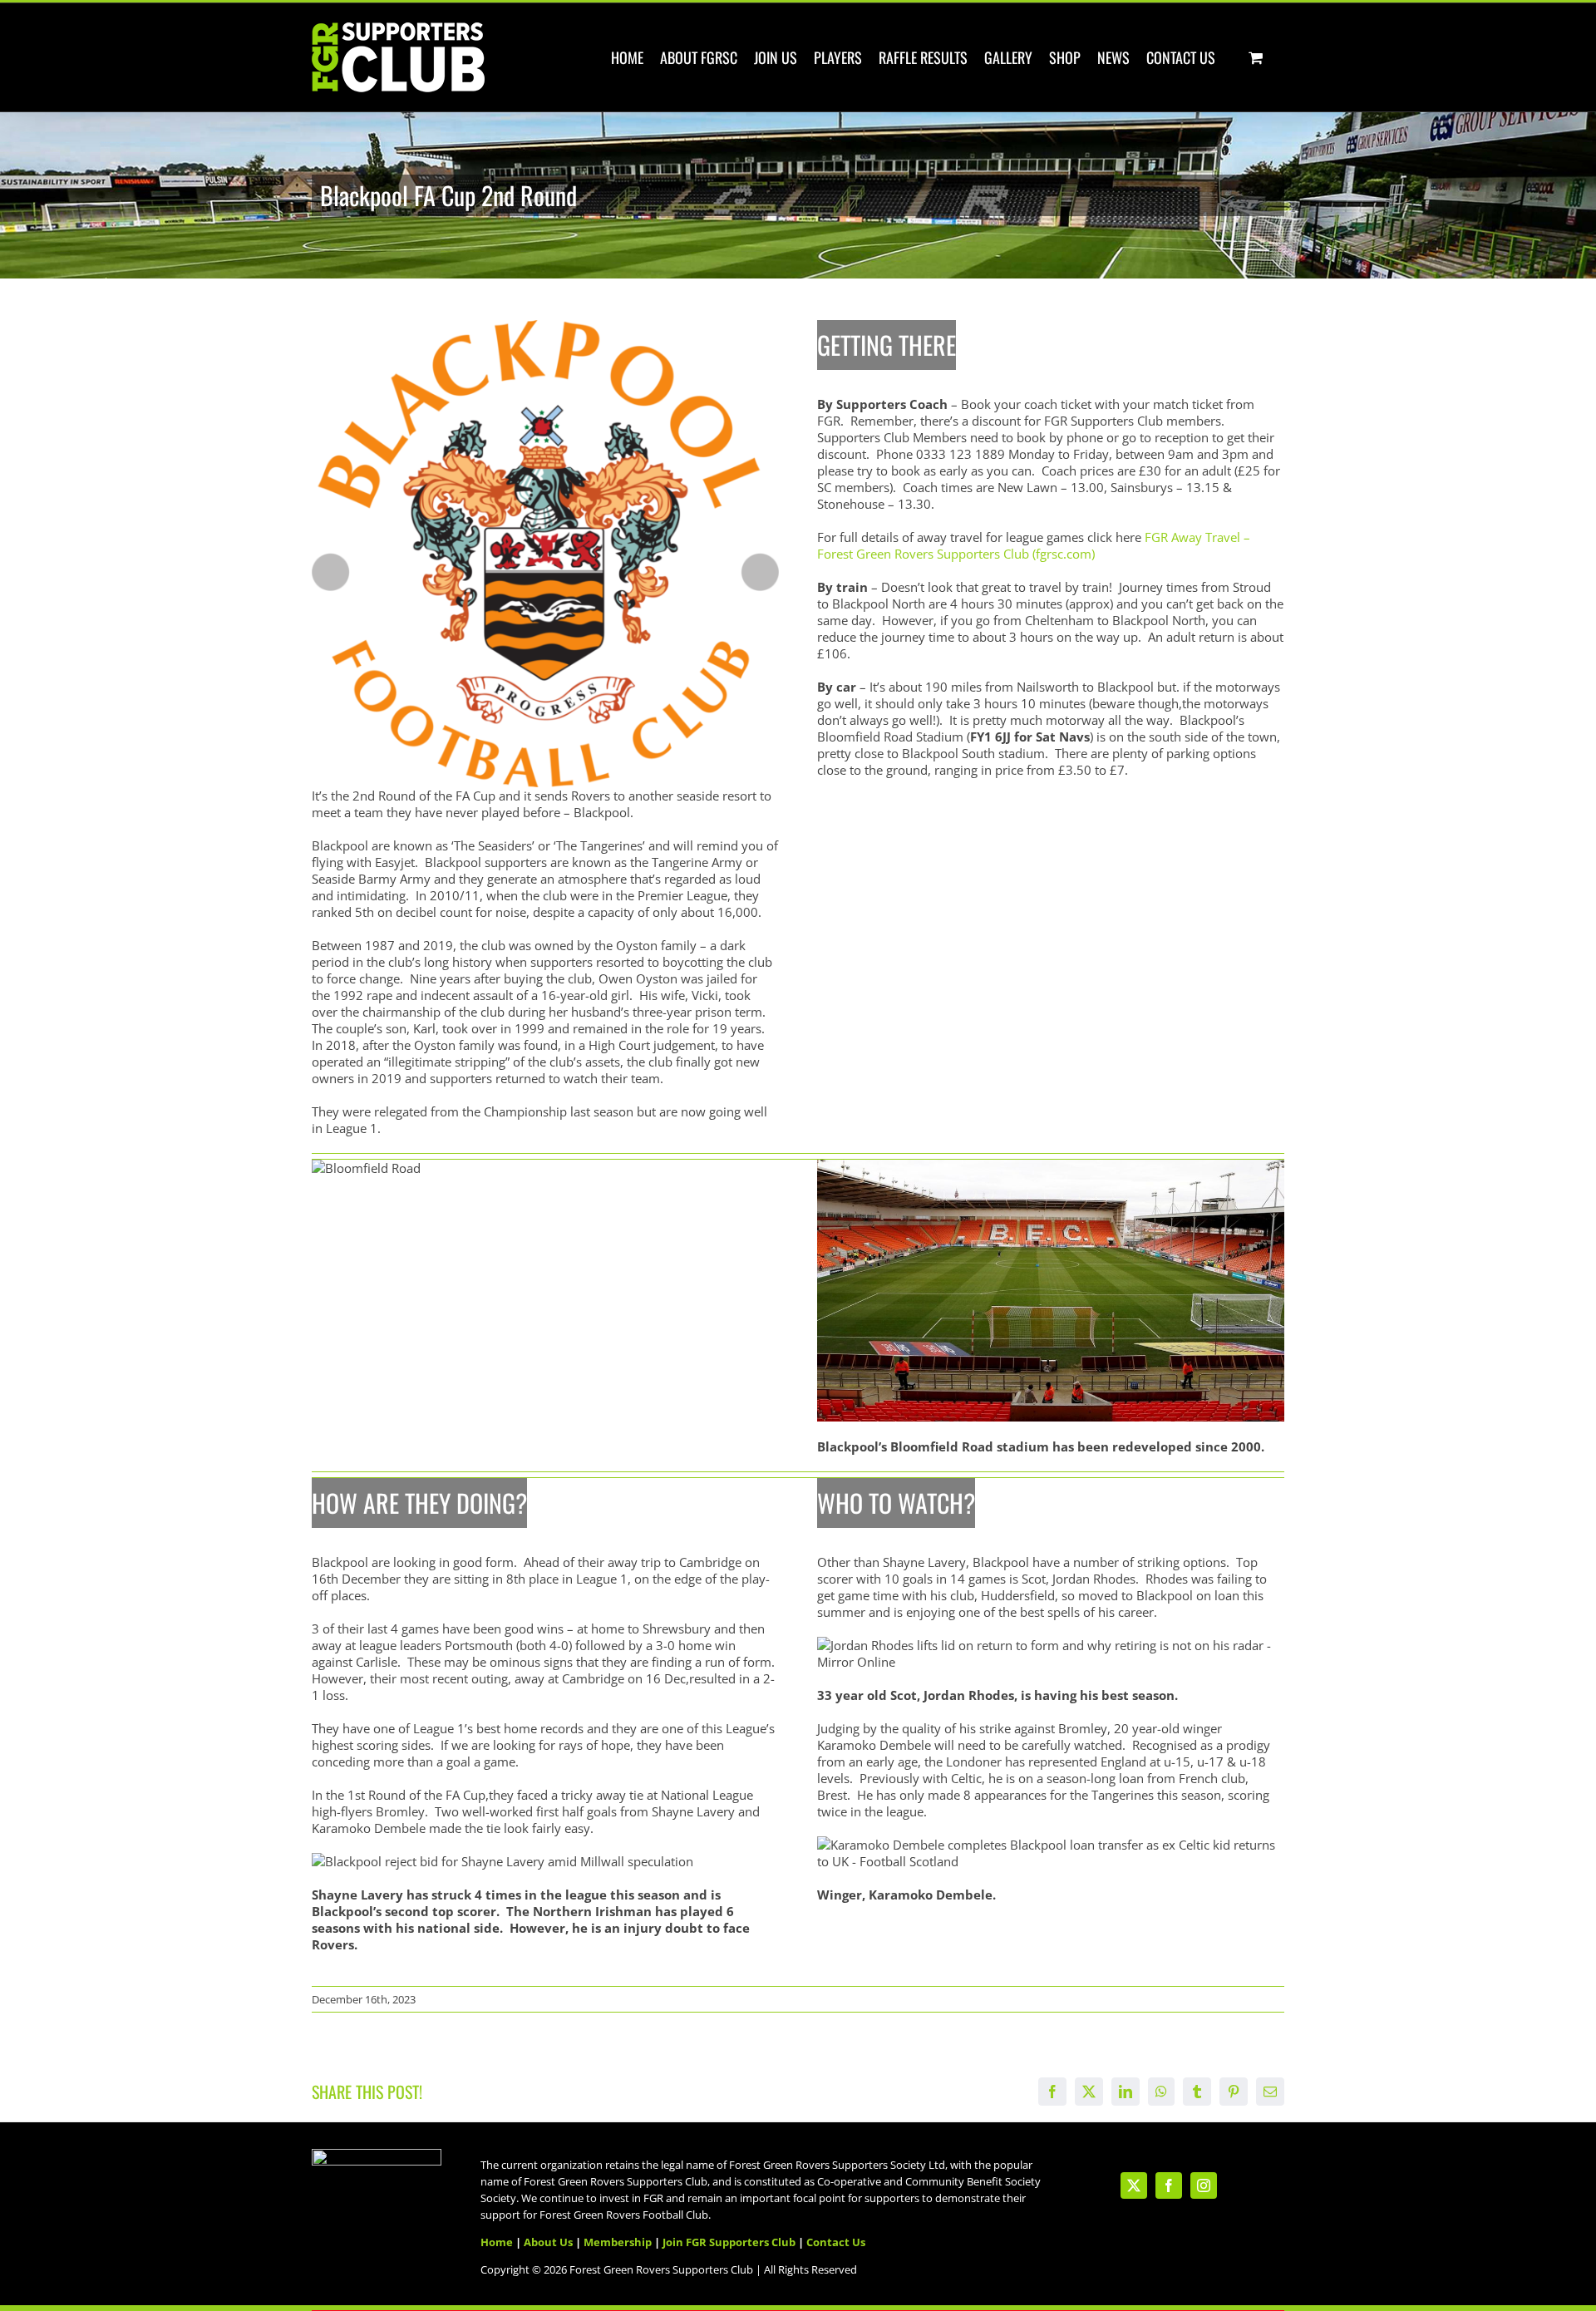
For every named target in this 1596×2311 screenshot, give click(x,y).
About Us (548, 2242)
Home (497, 2242)
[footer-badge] (377, 2155)
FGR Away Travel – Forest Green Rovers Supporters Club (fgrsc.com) (1034, 545)
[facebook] (1169, 2185)
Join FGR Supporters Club (729, 2242)
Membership (618, 2242)
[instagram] (1204, 2185)
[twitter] (1134, 2185)
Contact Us (836, 2242)
